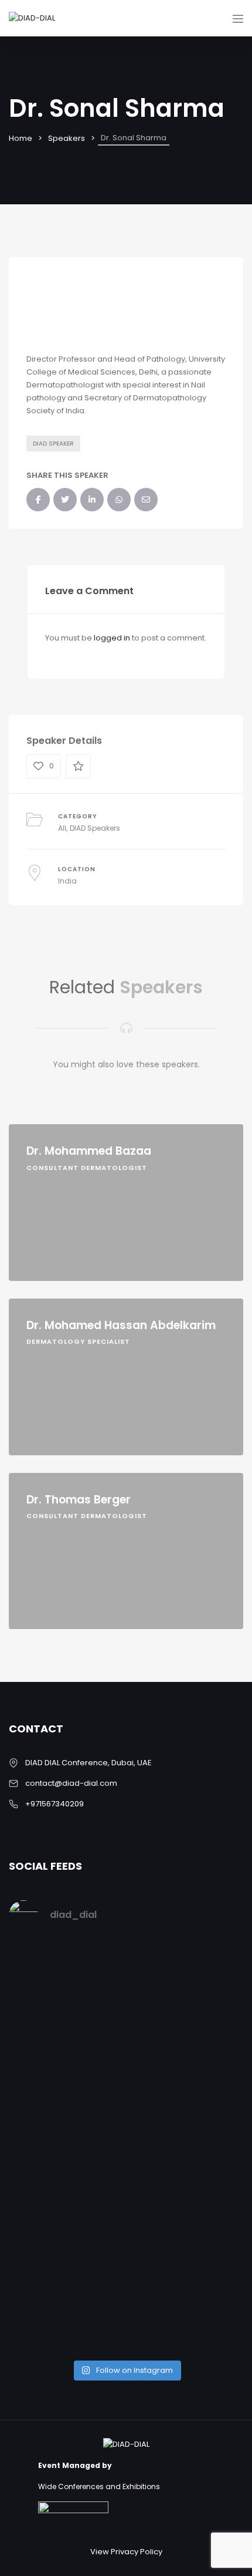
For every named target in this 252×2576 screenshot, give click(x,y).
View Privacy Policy (126, 2552)
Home (21, 138)
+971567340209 (55, 1804)
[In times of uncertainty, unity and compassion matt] (126, 2144)
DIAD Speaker (53, 444)
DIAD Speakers (95, 828)
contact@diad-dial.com (71, 1783)
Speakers (67, 138)
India (67, 881)
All (62, 828)
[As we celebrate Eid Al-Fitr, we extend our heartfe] (126, 2047)
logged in (112, 638)
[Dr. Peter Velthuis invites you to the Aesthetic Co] (126, 2273)
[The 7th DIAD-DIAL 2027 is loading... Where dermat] (126, 1970)
